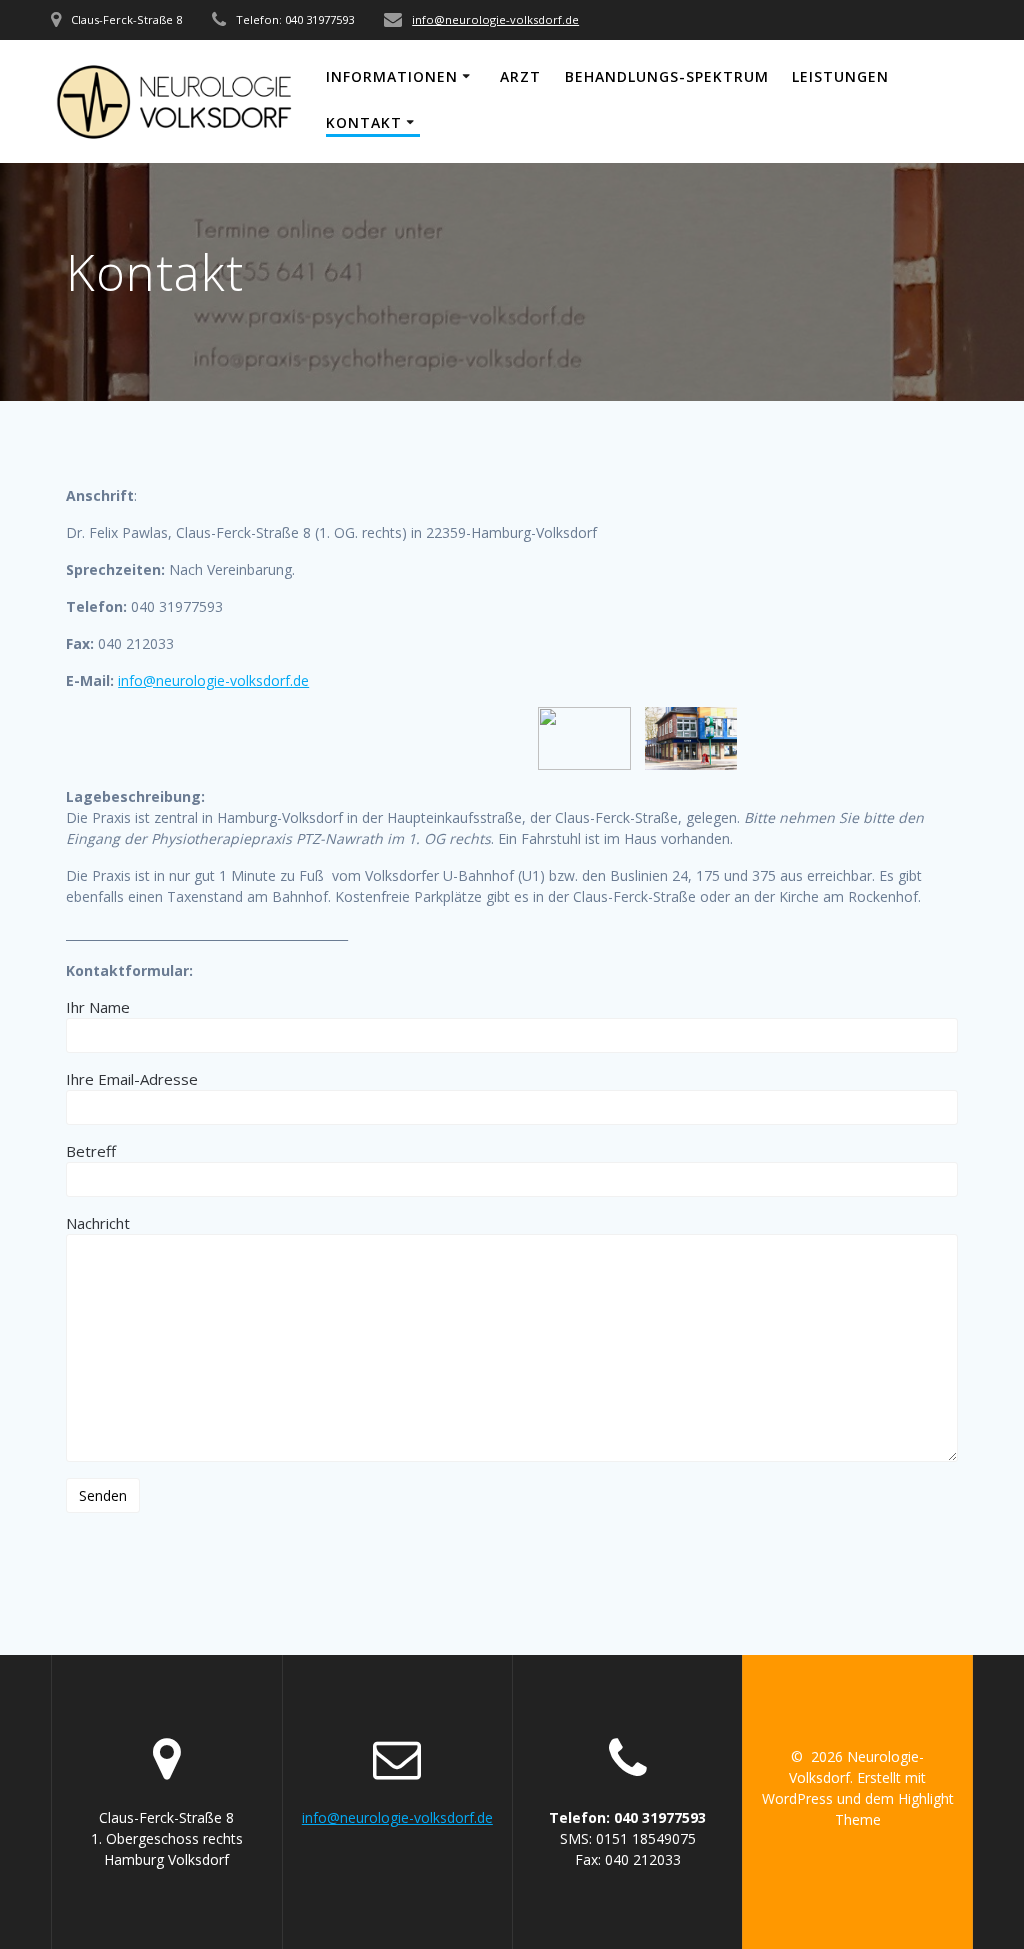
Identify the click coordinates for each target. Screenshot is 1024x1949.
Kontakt (364, 122)
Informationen (392, 76)
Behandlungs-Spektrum (667, 76)
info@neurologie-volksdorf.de (495, 19)
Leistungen (840, 76)
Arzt (520, 76)
